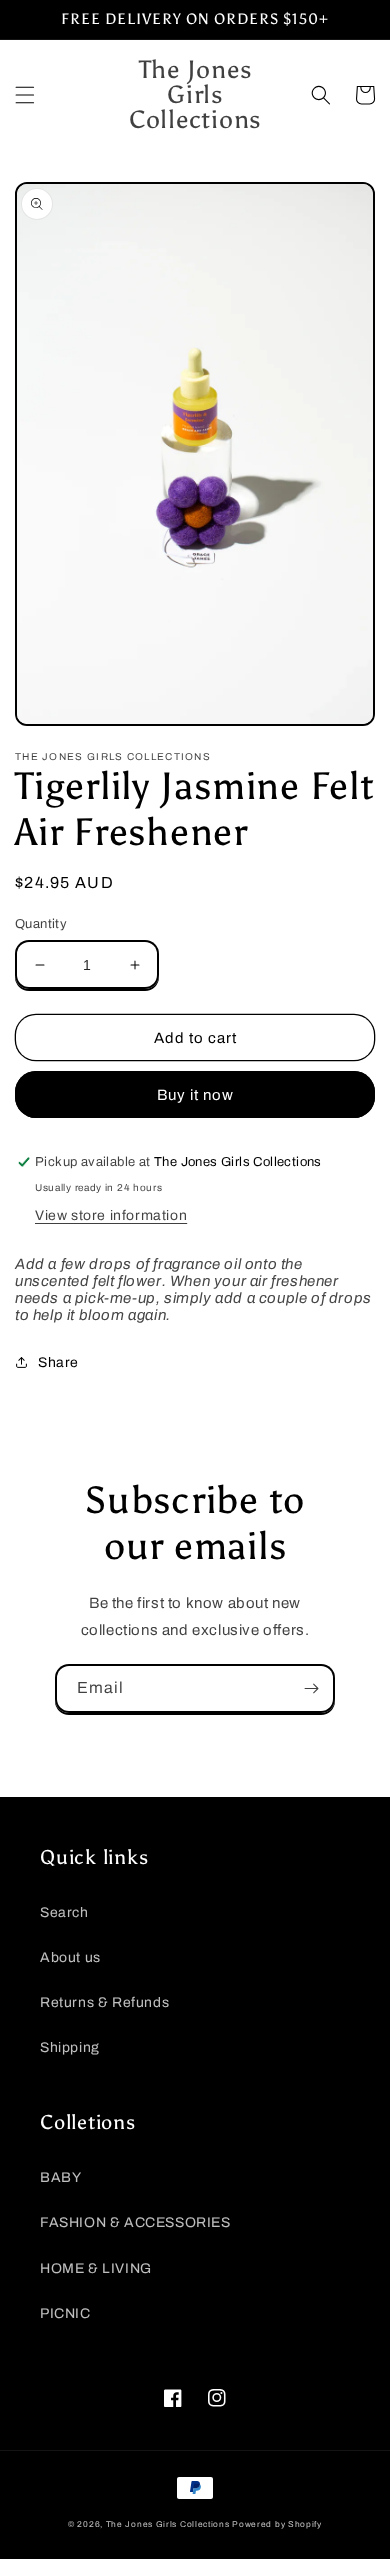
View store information (111, 1215)
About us (70, 1957)
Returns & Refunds (104, 2002)
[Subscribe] (311, 1688)
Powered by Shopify (277, 2524)
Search (64, 1912)
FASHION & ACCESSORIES (135, 2222)
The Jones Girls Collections (168, 2524)
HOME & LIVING (96, 2268)
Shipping (70, 2047)
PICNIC (65, 2313)
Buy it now (195, 1095)
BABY (60, 2177)
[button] (25, 95)
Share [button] (58, 1362)
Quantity (41, 924)
